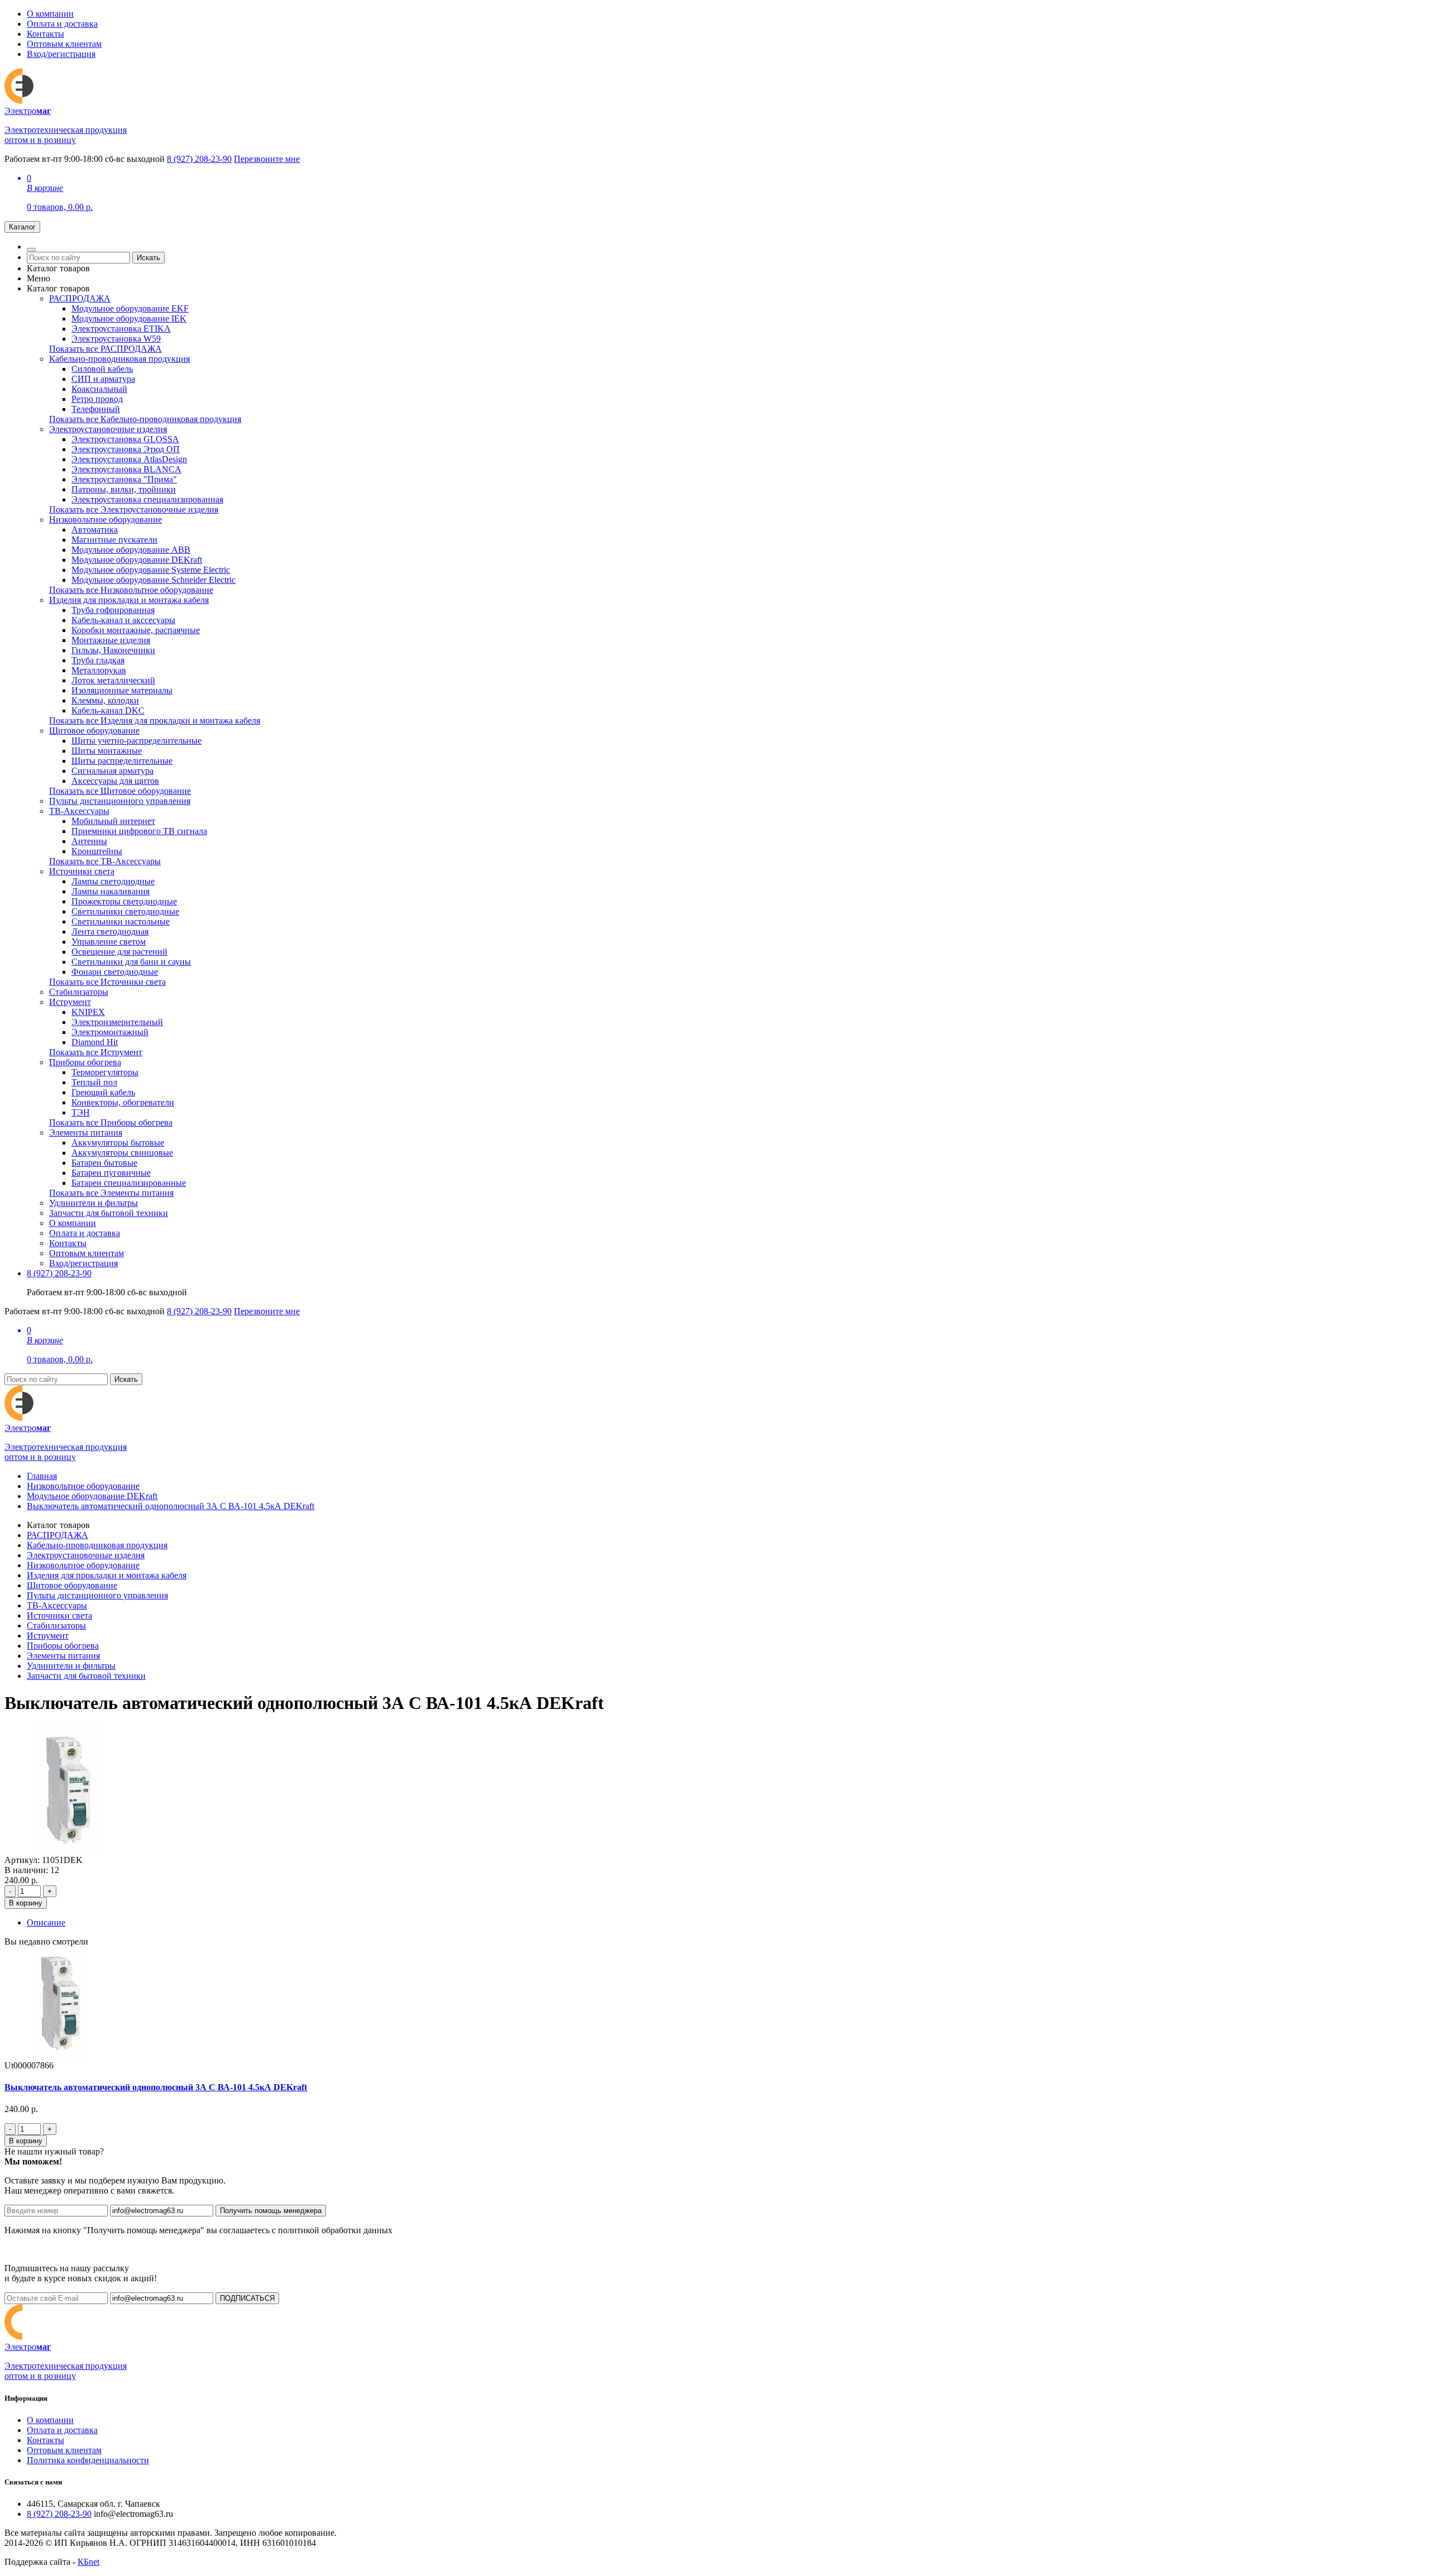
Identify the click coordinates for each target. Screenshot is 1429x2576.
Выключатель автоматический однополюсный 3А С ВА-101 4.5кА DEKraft (171, 1506)
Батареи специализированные (129, 1183)
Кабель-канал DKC (108, 710)
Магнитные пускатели (114, 540)
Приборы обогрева (85, 1062)
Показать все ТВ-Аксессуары (105, 861)
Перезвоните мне (267, 159)
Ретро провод (97, 399)
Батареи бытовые (104, 1163)
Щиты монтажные (107, 751)
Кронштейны (97, 851)
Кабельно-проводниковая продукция (119, 359)
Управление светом (109, 942)
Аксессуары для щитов (115, 781)
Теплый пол (94, 1082)
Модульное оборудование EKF (130, 308)
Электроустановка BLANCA (126, 469)
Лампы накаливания (111, 891)
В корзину (26, 1903)
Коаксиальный (99, 389)
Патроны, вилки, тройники (124, 489)
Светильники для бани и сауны (131, 962)
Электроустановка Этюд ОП (126, 449)
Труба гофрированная (113, 610)
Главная (42, 1476)
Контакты (45, 34)
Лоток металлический (113, 680)
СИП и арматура (103, 379)
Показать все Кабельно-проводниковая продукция (145, 419)
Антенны (89, 841)
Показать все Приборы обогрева (111, 1122)
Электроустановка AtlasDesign (129, 459)
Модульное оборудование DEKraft (137, 560)
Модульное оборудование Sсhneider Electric (154, 580)
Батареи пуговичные (111, 1173)
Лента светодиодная (110, 932)
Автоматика (95, 530)
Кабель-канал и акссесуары (123, 620)
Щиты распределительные (122, 761)
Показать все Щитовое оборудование (120, 791)
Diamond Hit (95, 1042)
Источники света (82, 871)
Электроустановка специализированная (147, 499)
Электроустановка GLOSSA (125, 439)
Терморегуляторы (105, 1072)
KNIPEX (88, 1012)
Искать (148, 258)
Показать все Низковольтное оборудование (131, 590)
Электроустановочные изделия (108, 429)
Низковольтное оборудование (106, 519)
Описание (46, 1923)
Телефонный (96, 409)
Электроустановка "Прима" (124, 479)
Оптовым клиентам (64, 44)
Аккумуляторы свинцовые (122, 1153)
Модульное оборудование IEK (129, 319)
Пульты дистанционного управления (120, 801)
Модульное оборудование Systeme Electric (151, 570)
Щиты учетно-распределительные (136, 741)
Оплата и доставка (62, 24)
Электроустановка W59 (116, 339)
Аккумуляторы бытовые (118, 1143)
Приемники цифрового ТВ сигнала (139, 831)
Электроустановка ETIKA (121, 329)
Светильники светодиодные (125, 911)
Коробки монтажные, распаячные (136, 630)
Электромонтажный (110, 1032)
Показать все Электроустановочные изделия (134, 509)
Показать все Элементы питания (111, 1193)
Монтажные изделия (111, 640)
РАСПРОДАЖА (80, 298)
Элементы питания (86, 1133)
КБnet (88, 2562)
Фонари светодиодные (115, 972)
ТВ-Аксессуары (79, 811)
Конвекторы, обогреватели (123, 1102)
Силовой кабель (102, 369)
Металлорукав (99, 670)
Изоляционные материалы (122, 690)
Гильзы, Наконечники (113, 650)
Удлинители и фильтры (93, 1203)
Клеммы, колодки (105, 700)
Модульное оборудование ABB (131, 550)
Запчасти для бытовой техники (109, 1213)
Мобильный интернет (113, 821)
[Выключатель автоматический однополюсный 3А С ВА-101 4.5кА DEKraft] (68, 1850)
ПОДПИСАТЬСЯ (247, 2298)
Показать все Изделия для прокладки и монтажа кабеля (155, 720)
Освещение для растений (119, 952)
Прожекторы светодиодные (124, 901)
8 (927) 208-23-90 (199, 159)
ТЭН (81, 1112)
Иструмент (70, 1002)
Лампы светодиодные (113, 881)
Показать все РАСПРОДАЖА (106, 349)
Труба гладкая (98, 660)
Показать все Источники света (107, 982)
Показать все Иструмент (96, 1052)
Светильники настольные (121, 921)
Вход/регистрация (61, 54)
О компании (50, 14)
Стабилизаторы (79, 992)
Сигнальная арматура (112, 771)
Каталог (22, 227)
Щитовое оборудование (94, 731)
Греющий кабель (103, 1092)
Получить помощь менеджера (271, 2211)
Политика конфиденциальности (88, 2460)
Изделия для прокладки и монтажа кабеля (129, 600)
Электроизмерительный (117, 1022)
